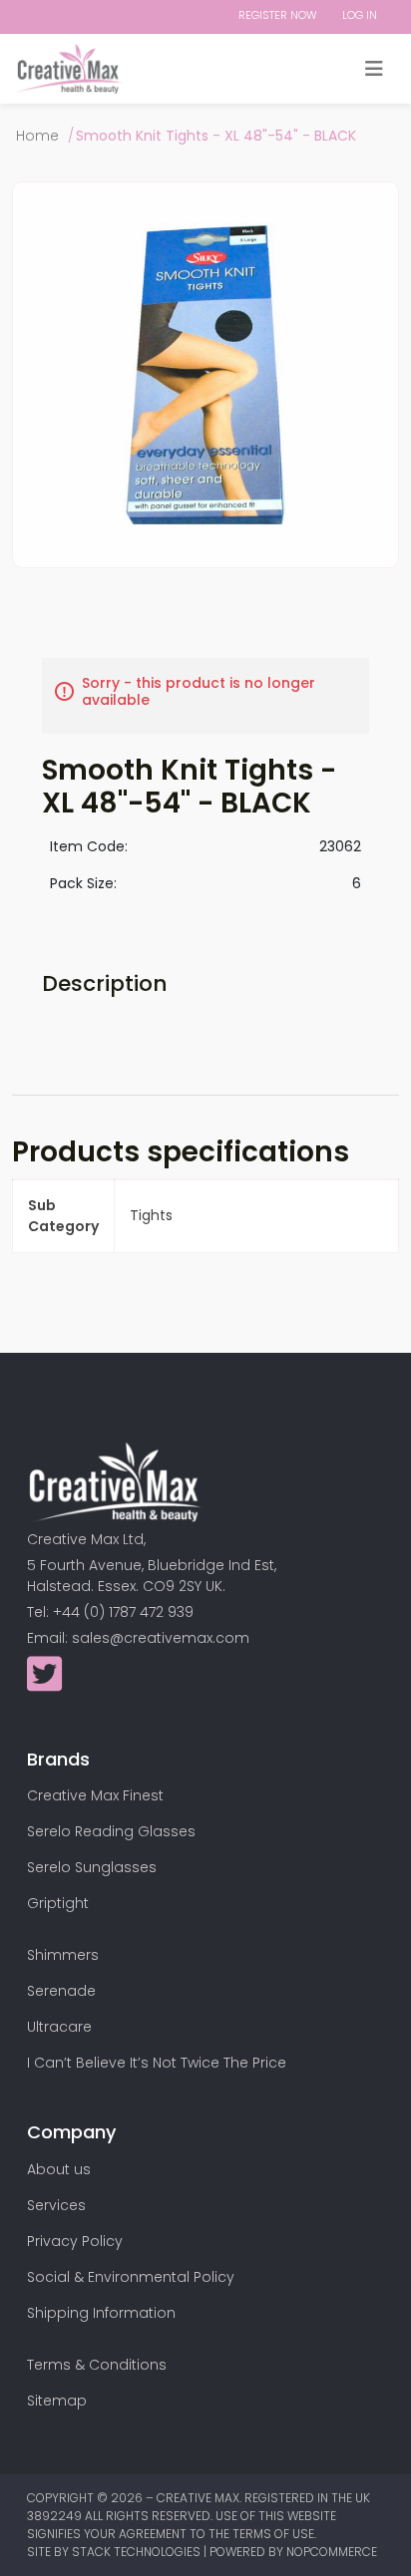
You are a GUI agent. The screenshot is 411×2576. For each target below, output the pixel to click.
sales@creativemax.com (161, 1638)
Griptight (58, 1903)
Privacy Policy (75, 2241)
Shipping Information (101, 2313)
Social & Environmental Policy (131, 2277)
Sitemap (57, 2401)
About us (59, 2169)
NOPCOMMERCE (332, 2552)
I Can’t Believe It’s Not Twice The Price (157, 2063)
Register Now (278, 15)
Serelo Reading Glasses (111, 1831)
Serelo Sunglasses (92, 1867)
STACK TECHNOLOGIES (138, 2552)
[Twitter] (44, 1684)
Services (56, 2205)
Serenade (61, 1991)
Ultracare (59, 2027)
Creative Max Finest (95, 1795)
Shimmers (63, 1955)
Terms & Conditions (97, 2365)
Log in (360, 15)
